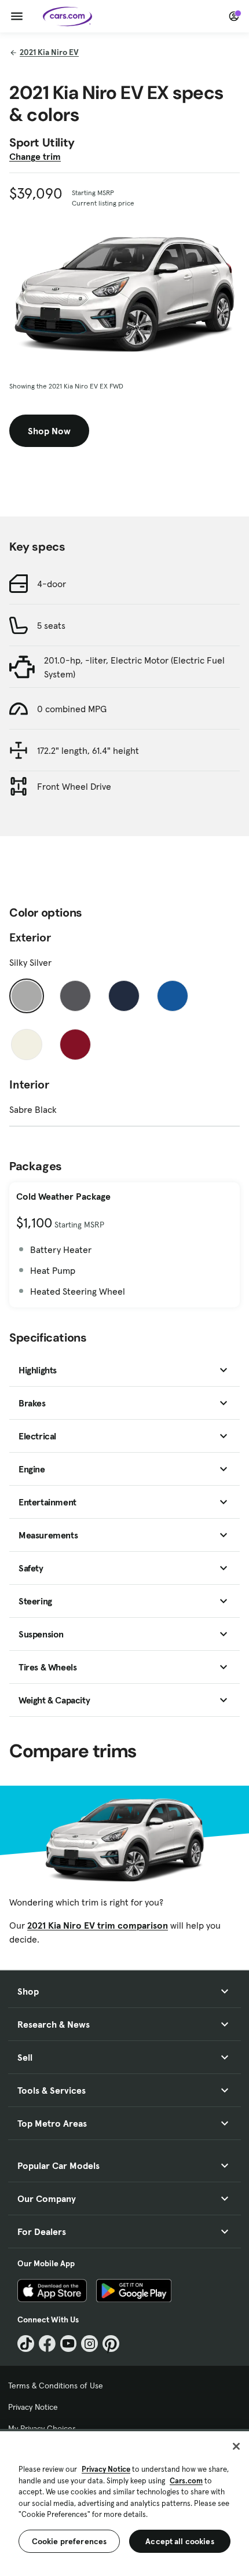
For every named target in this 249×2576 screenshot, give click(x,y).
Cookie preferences (69, 2541)
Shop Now (49, 431)
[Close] (236, 2446)
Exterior (30, 937)
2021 (49, 52)
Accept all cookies (180, 2541)
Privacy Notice (33, 2407)
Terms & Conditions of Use (56, 2386)
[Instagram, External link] (89, 2344)
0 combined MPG (72, 709)
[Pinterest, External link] (111, 2344)
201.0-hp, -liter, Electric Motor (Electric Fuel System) (134, 667)
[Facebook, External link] (47, 2344)
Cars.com (186, 2481)
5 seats (51, 625)
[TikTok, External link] (26, 2344)
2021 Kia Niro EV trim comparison (98, 1925)
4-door (52, 584)
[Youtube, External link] (69, 2344)
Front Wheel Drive (74, 786)
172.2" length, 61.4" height (88, 750)
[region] (124, 2502)
